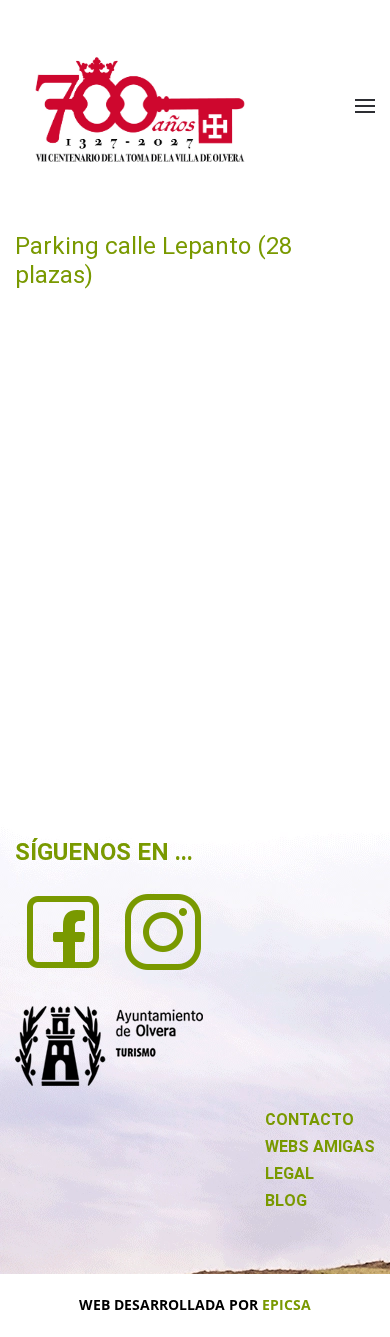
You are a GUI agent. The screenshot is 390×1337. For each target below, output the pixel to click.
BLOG (286, 1200)
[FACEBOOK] (63, 930)
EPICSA (286, 1304)
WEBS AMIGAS (320, 1146)
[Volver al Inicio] (140, 109)
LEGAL (289, 1173)
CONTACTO (309, 1119)
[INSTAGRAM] (163, 930)
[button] (365, 106)
